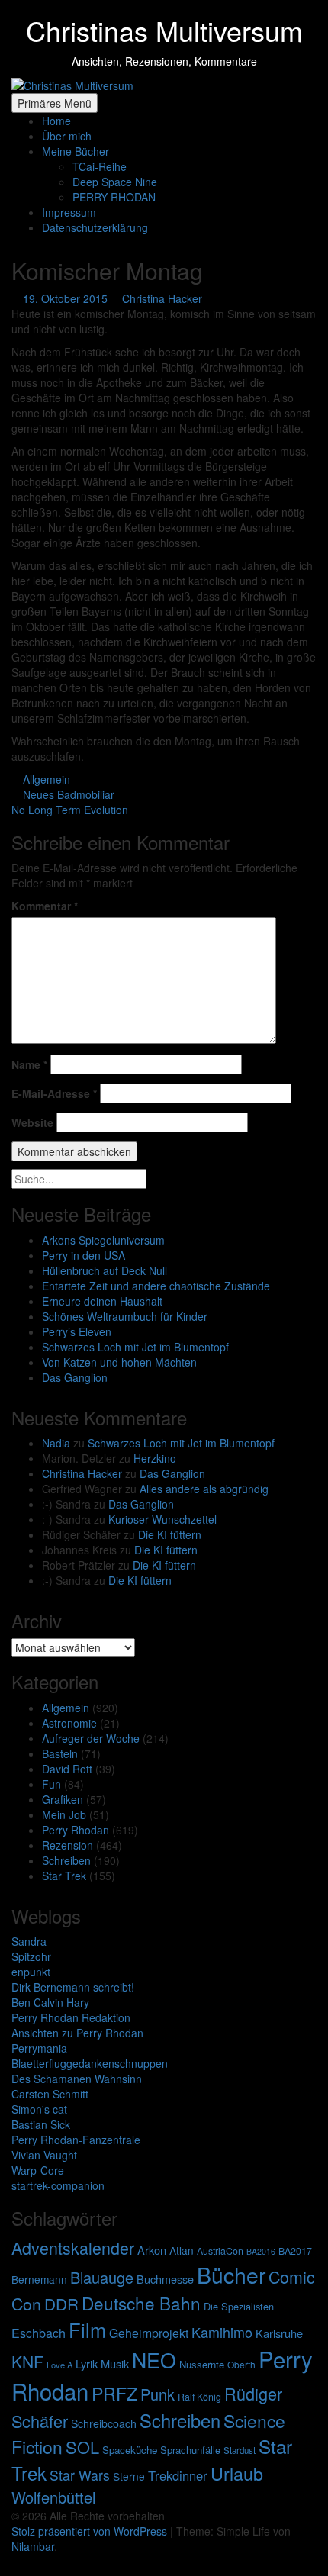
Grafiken (63, 1799)
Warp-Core (38, 2170)
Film (87, 2330)
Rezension (68, 1845)
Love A (59, 2365)
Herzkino (155, 1458)
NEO (154, 2360)
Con (26, 2303)
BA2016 (261, 2251)
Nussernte (202, 2364)
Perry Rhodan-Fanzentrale (76, 2140)
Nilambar (33, 2546)
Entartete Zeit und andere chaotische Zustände (156, 1286)
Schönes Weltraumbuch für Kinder (125, 1316)
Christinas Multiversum (164, 30)
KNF (27, 2362)
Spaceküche (130, 2450)
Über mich (67, 136)
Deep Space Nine (115, 182)
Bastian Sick (41, 2124)
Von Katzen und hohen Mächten (119, 1362)
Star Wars (80, 2475)
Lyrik (87, 2363)
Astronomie (69, 1723)
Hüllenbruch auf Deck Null (105, 1270)
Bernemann (39, 2279)
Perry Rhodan (76, 1830)
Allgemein (66, 1708)
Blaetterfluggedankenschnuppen (90, 2063)
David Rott (67, 1769)
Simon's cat (39, 2109)
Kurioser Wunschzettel (162, 1519)
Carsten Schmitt (50, 2094)
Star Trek (64, 1876)
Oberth (241, 2364)
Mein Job (64, 1814)
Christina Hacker (82, 1473)
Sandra (29, 1941)
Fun (51, 1784)
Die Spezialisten (239, 2306)
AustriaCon (220, 2251)
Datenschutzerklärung (95, 227)
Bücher (231, 2274)
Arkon (152, 2250)
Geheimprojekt (149, 2333)
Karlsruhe (279, 2333)
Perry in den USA (84, 1255)
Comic (292, 2277)
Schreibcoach (104, 2423)
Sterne (129, 2476)
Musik (115, 2363)
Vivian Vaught (44, 2155)
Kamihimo (222, 2332)
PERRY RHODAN (114, 197)
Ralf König (199, 2397)
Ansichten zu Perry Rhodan (77, 2033)
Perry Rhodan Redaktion (71, 2017)
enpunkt (31, 1972)
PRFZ (114, 2393)
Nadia (56, 1443)
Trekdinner (178, 2475)
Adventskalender (73, 2248)
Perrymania (39, 2048)
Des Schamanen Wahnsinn (77, 2079)
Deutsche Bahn (141, 2303)
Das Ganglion (75, 1377)
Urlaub (237, 2473)
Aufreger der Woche (91, 1738)
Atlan (182, 2250)
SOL (82, 2447)
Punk (158, 2394)
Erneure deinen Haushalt (102, 1301)
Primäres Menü (55, 103)
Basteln (60, 1753)
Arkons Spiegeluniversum (103, 1240)
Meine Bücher (76, 151)
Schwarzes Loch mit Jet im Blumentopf (135, 1347)
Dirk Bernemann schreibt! (73, 1987)
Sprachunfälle (190, 2450)
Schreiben (66, 1860)
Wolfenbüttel (53, 2497)
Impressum (69, 212)
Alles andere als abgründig (204, 1489)
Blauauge (102, 2277)
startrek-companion (58, 2185)
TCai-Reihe (100, 166)
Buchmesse (165, 2279)
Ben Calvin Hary (50, 2002)
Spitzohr (31, 1956)
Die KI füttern (170, 1534)
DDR (61, 2304)
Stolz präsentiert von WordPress (91, 2531)
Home (56, 121)
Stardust (240, 2450)
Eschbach (39, 2333)
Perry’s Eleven (77, 1331)
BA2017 (295, 2251)
